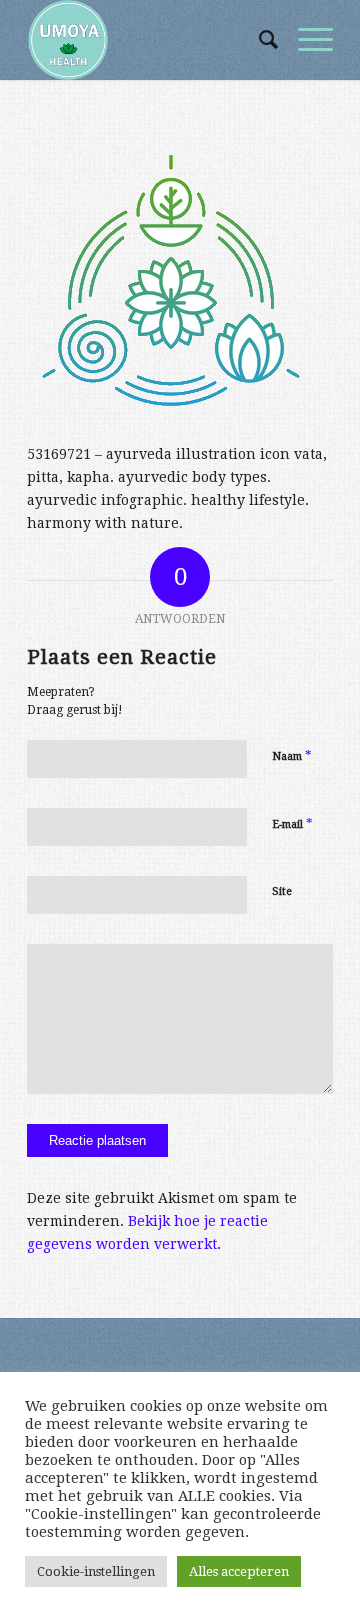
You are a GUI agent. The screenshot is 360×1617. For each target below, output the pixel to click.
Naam (292, 755)
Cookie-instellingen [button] (96, 1571)
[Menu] (305, 40)
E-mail (292, 823)
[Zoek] (258, 40)
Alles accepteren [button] (239, 1571)
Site (282, 891)
